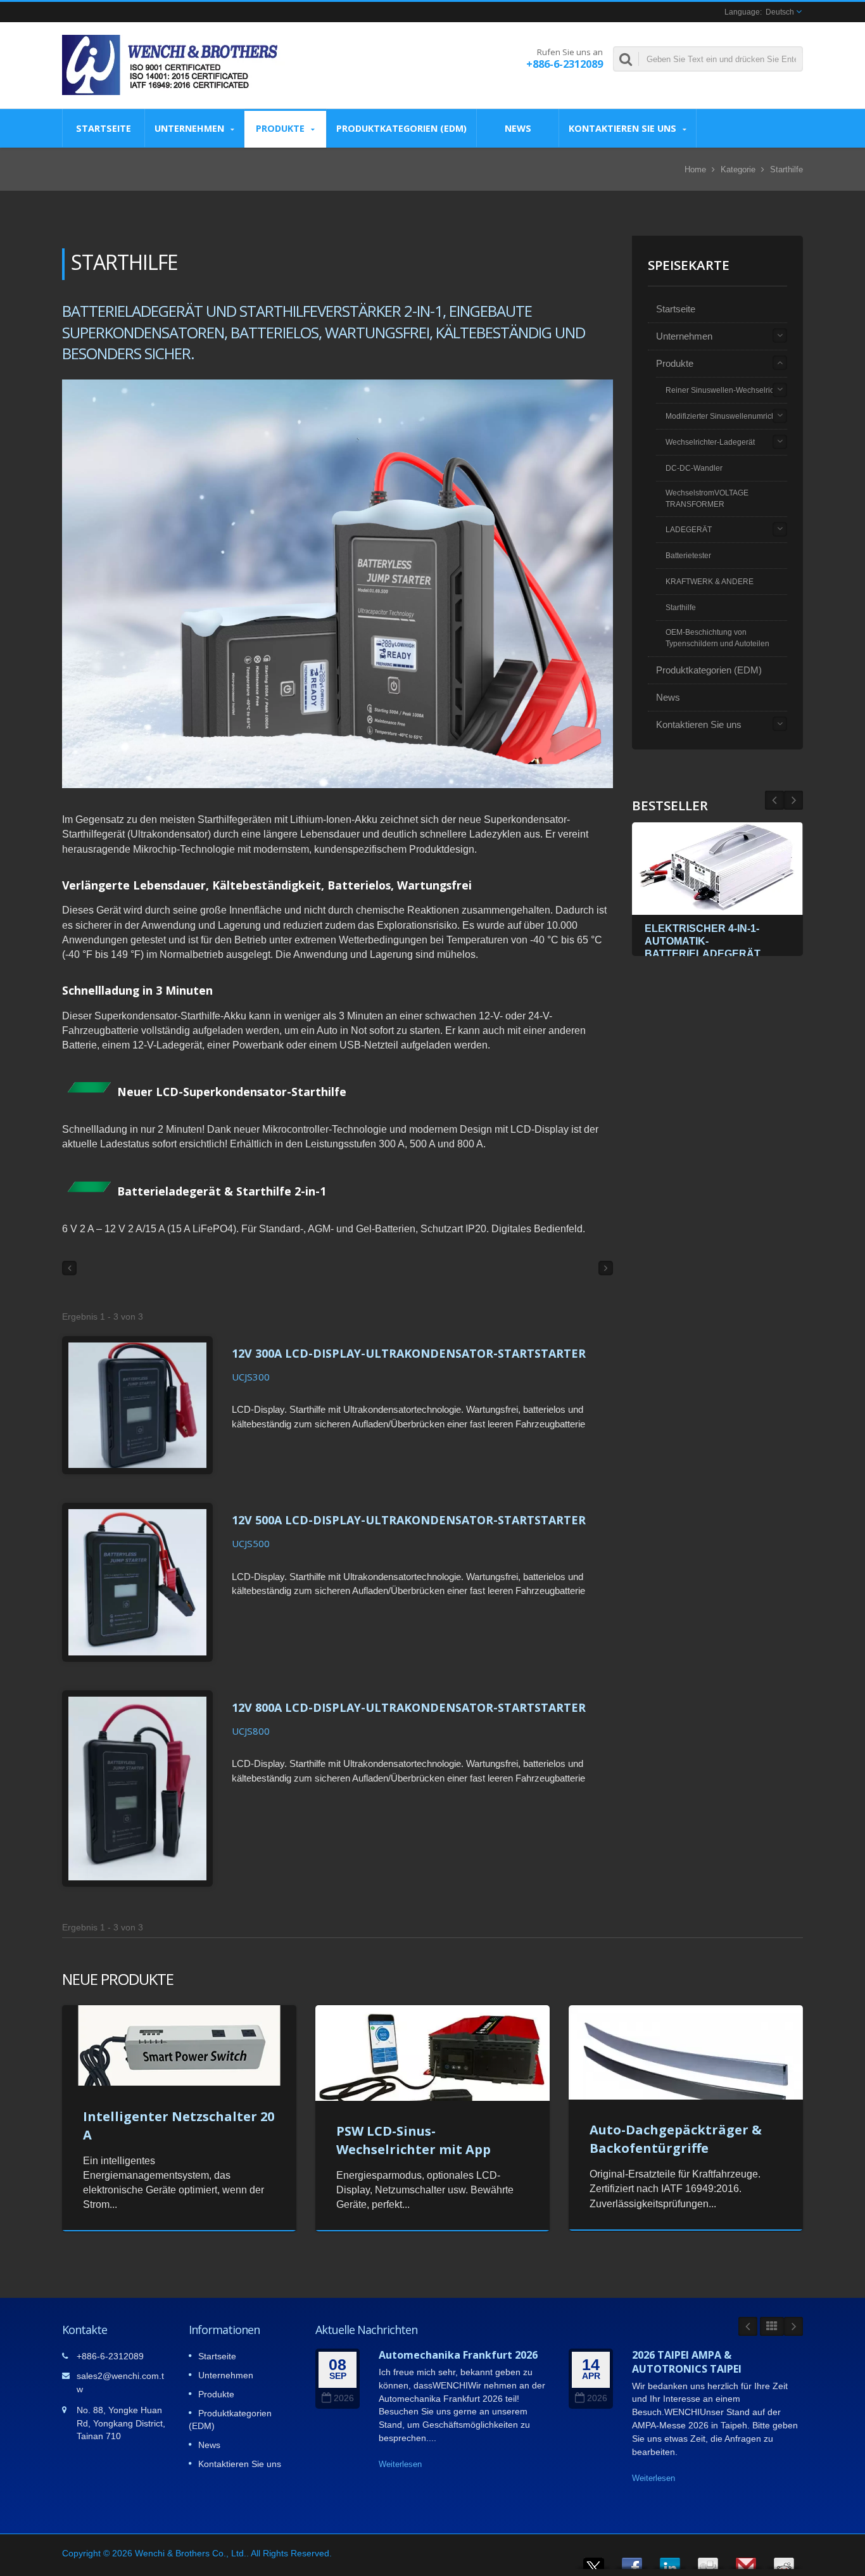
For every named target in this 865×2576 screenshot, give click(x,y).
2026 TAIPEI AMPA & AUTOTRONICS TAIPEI (687, 2362)
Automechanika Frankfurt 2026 (458, 2355)
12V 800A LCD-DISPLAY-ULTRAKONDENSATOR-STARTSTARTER (409, 1707)
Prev (793, 800)
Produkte (281, 128)
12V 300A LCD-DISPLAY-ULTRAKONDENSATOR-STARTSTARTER (409, 1353)
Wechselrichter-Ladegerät (710, 442)
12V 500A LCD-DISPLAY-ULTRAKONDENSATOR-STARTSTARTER (409, 1520)
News (518, 128)
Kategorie (738, 169)
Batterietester (688, 556)
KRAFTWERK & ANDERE (710, 582)
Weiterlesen (400, 2464)
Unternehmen (191, 128)
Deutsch (780, 12)
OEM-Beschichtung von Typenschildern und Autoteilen (717, 638)
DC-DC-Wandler (694, 468)
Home (695, 169)
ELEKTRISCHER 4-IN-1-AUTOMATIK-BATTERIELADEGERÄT (703, 941)
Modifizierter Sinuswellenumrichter (725, 416)
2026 (344, 2398)
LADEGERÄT (689, 530)
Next (774, 800)
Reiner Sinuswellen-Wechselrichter (726, 390)
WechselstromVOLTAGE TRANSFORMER (707, 499)
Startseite (104, 128)
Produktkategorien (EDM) (401, 128)
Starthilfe (681, 608)
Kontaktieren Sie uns (624, 128)
